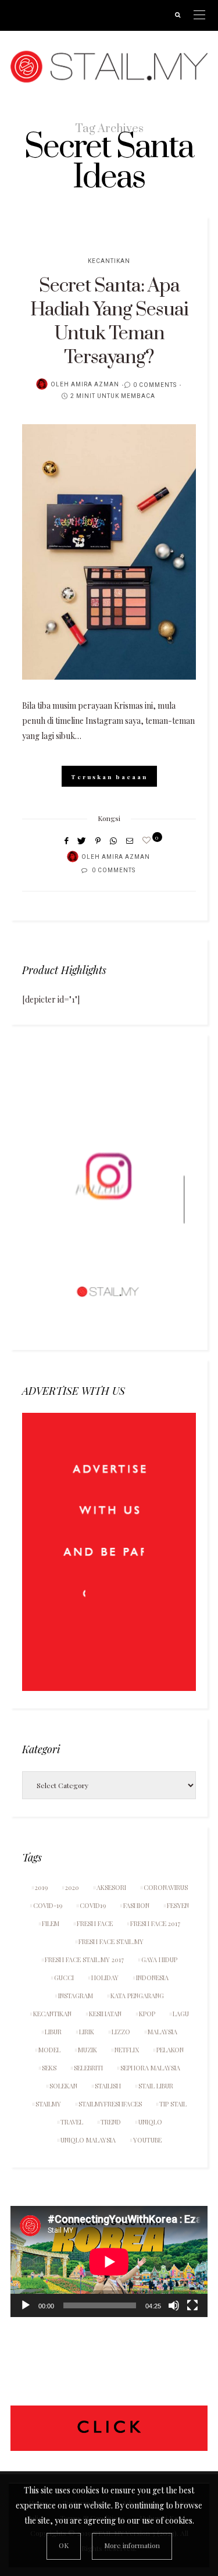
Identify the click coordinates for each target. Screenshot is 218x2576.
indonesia (152, 1978)
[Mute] (174, 2305)
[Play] (26, 2305)
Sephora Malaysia (150, 2068)
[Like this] (148, 840)
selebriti (88, 2068)
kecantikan (52, 2014)
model (49, 2050)
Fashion (136, 1905)
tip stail (173, 2104)
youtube (147, 2140)
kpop (147, 2014)
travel (72, 2122)
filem (51, 1923)
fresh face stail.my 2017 (84, 1959)
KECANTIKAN (109, 261)
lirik (87, 2032)
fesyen (178, 1905)
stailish (108, 2086)
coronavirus (166, 1887)
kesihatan (105, 2014)
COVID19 (93, 1905)
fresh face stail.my (111, 1941)
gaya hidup (159, 1959)
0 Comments (155, 385)
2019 (41, 1887)
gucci (64, 1978)
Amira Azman (95, 385)
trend (111, 2122)
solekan (63, 2086)
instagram (76, 1996)
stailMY (48, 2104)
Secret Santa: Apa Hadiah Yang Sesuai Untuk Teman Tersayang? (109, 322)
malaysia (162, 2032)
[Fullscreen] (192, 2305)
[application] (109, 2261)
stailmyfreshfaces (110, 2104)
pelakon (170, 2050)
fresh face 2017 (155, 1923)
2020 (72, 1887)
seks (49, 2068)
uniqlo (150, 2122)
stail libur (156, 2086)
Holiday (105, 1978)
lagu (181, 2014)
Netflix (127, 2050)
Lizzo (121, 2032)
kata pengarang (137, 1996)
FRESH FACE (95, 1923)
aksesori (111, 1887)
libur (53, 2032)
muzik (87, 2050)
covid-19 (48, 1905)
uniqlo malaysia (88, 2140)
